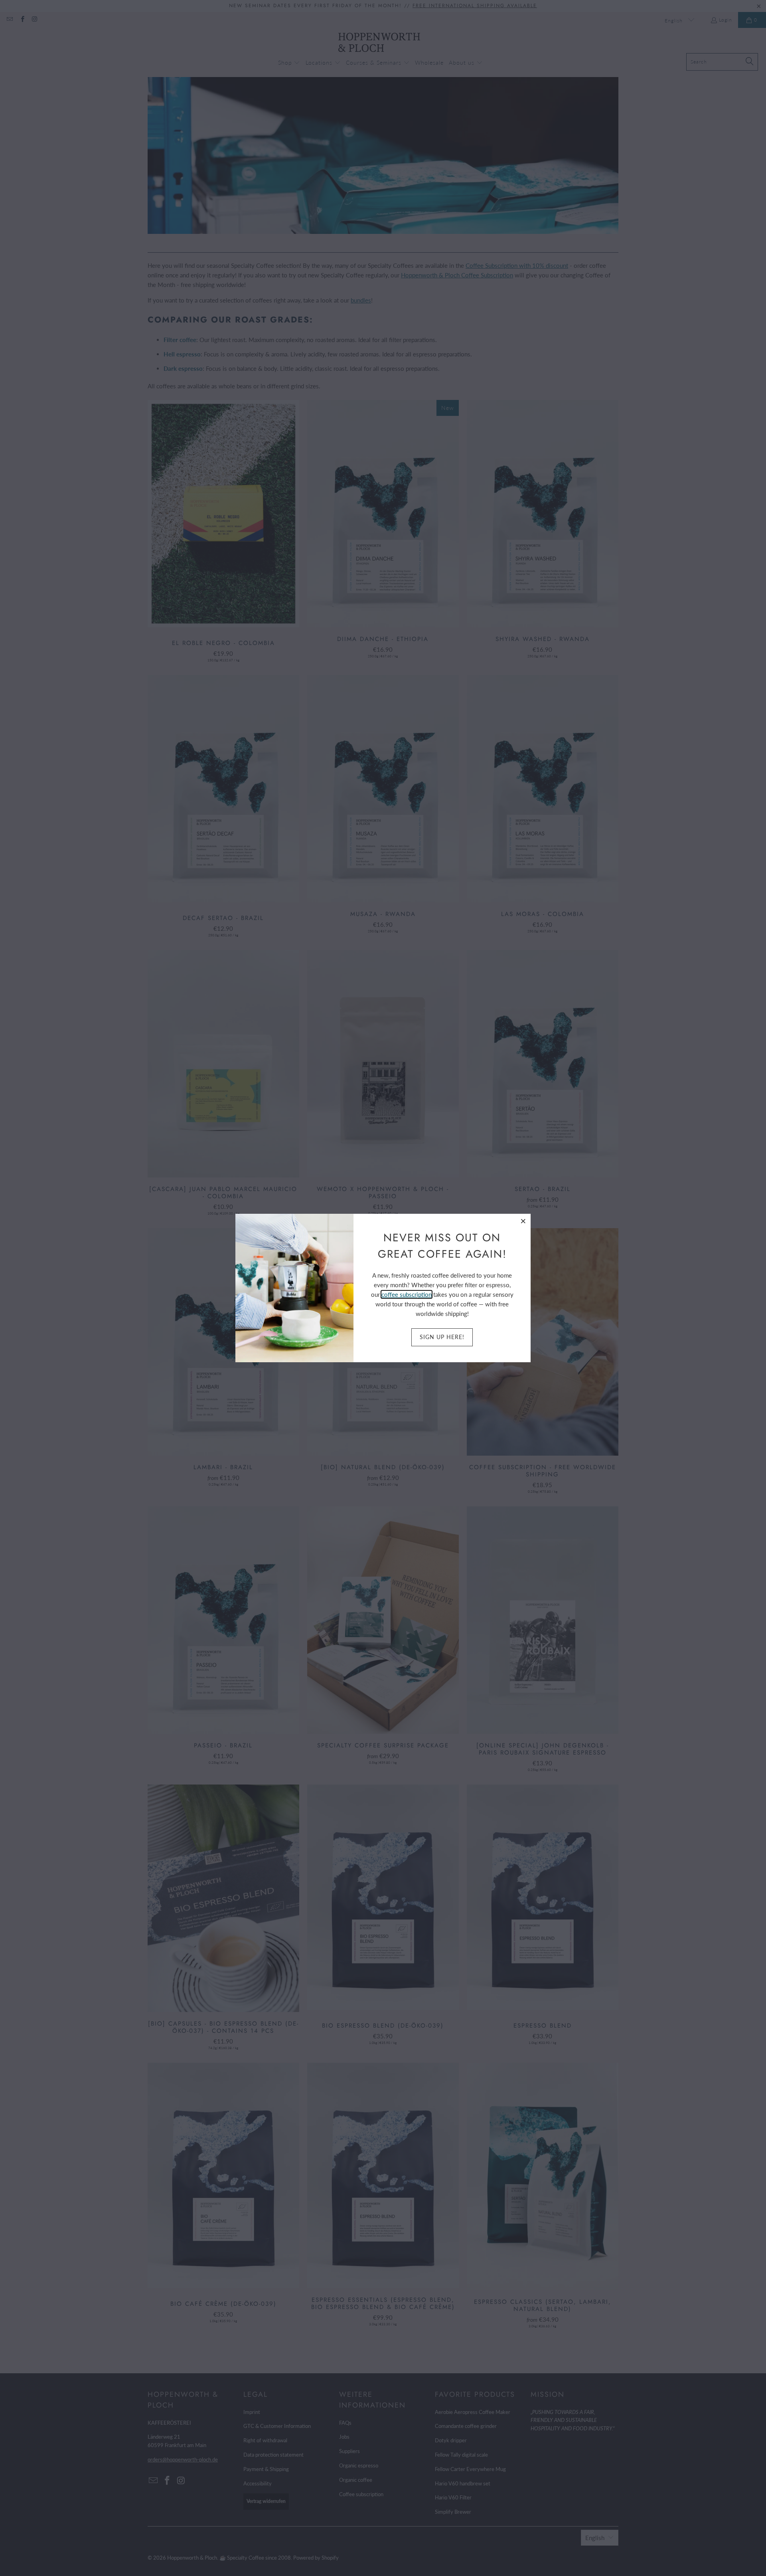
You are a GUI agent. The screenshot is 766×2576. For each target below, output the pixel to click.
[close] (523, 1221)
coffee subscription (407, 1294)
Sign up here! (442, 1337)
